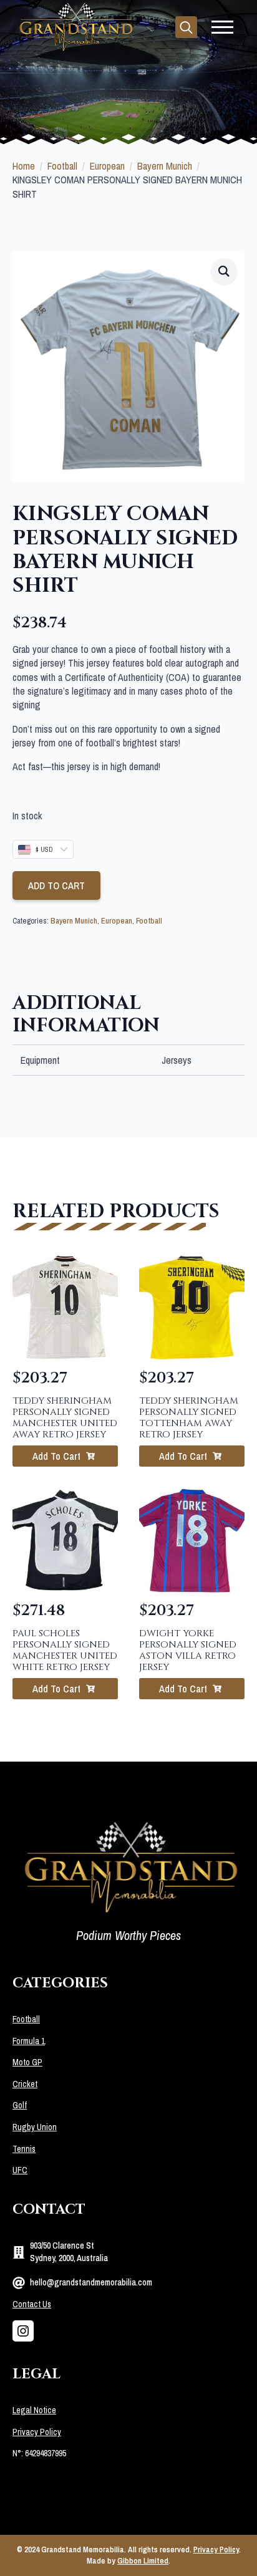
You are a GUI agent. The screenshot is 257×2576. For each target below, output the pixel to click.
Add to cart (56, 885)
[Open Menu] (222, 27)
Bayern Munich (165, 166)
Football (62, 166)
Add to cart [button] (56, 1456)
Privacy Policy (37, 2432)
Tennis (24, 2149)
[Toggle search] (186, 27)
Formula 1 (29, 2041)
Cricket (25, 2084)
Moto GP (27, 2062)
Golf (20, 2105)
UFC (20, 2170)
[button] (224, 271)
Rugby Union (35, 2127)
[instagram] (23, 2331)
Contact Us (32, 2304)
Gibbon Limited (143, 2561)
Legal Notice (34, 2410)
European (107, 166)
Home (24, 166)
